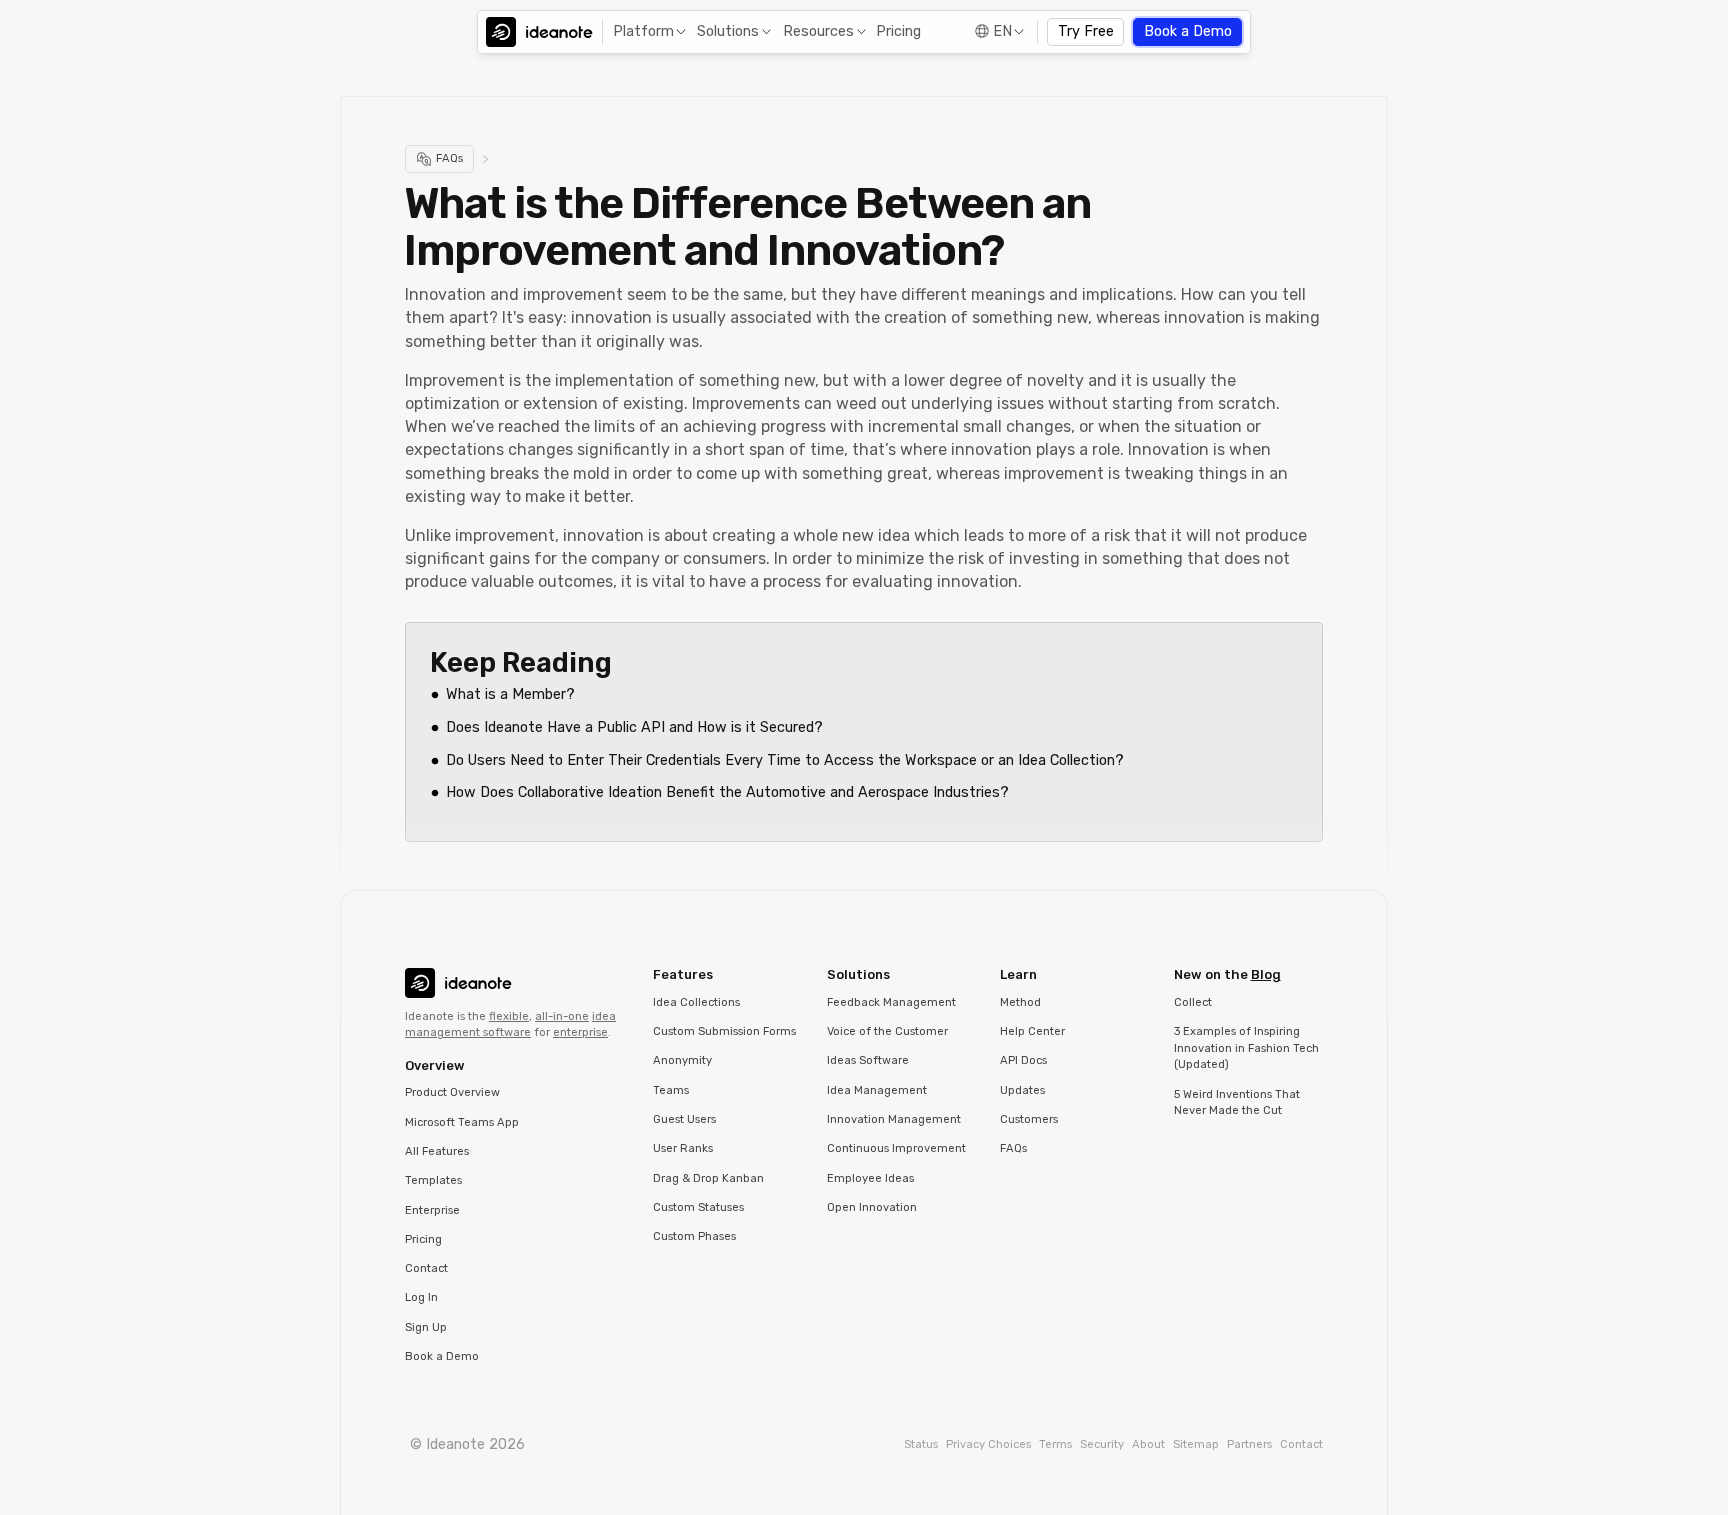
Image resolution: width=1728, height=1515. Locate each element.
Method (1020, 1002)
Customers (1029, 1119)
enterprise (580, 1032)
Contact (426, 1268)
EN (1002, 31)
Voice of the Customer (887, 1031)
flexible (509, 1016)
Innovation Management (894, 1119)
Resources (818, 31)
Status (921, 1444)
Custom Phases (694, 1236)
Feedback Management (891, 1002)
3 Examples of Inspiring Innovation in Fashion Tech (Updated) (1246, 1048)
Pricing (898, 31)
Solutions (728, 31)
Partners (1249, 1444)
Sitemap (1196, 1444)
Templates (433, 1180)
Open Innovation (872, 1207)
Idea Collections (696, 1002)
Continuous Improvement (896, 1148)
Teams (671, 1090)
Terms (1055, 1444)
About (1148, 1444)
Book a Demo (1188, 31)
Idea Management (877, 1090)
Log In (421, 1297)
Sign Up (426, 1327)
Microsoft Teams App (462, 1122)
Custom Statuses (698, 1207)
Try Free (1086, 31)
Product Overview (452, 1092)
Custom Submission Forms (724, 1031)
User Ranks (683, 1148)
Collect (1193, 1002)
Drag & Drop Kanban (708, 1178)
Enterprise (432, 1210)
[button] (647, 32)
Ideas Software (868, 1060)
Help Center (1032, 1031)
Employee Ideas (870, 1178)
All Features (437, 1151)
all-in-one (562, 1016)
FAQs (1013, 1148)
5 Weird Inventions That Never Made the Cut (1237, 1103)
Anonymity (682, 1060)
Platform (643, 31)
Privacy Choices (988, 1444)
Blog (1266, 974)
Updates (1022, 1090)
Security (1102, 1444)
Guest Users (684, 1119)
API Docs (1023, 1060)
